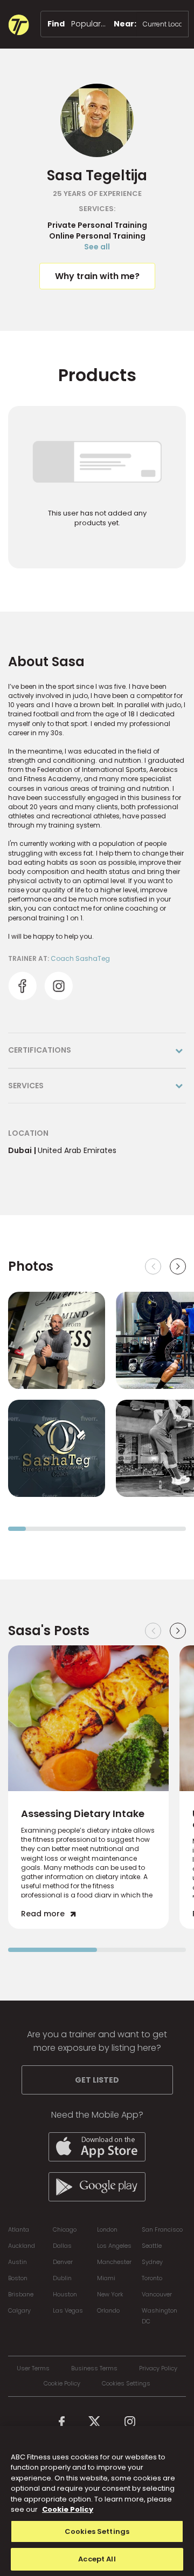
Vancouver (157, 2294)
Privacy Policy (158, 2368)
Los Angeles (114, 2246)
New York (110, 2294)
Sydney (152, 2262)
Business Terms (94, 2368)
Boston (18, 2278)
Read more (43, 1914)
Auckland (22, 2246)
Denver (63, 2262)
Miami (106, 2278)
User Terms (33, 2368)
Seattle (152, 2246)
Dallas (62, 2246)
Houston (65, 2294)
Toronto (152, 2278)
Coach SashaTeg (80, 958)
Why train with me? (97, 276)
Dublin (62, 2278)
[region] (97, 2501)
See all (97, 247)
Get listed (97, 2080)
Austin (18, 2262)
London (107, 2229)
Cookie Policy (62, 2384)
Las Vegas (68, 2310)
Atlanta (19, 2229)
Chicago (65, 2229)
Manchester (114, 2262)
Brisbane (21, 2294)
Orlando (108, 2310)
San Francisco (162, 2229)
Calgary (19, 2310)
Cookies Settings (126, 2384)
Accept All (97, 2559)
